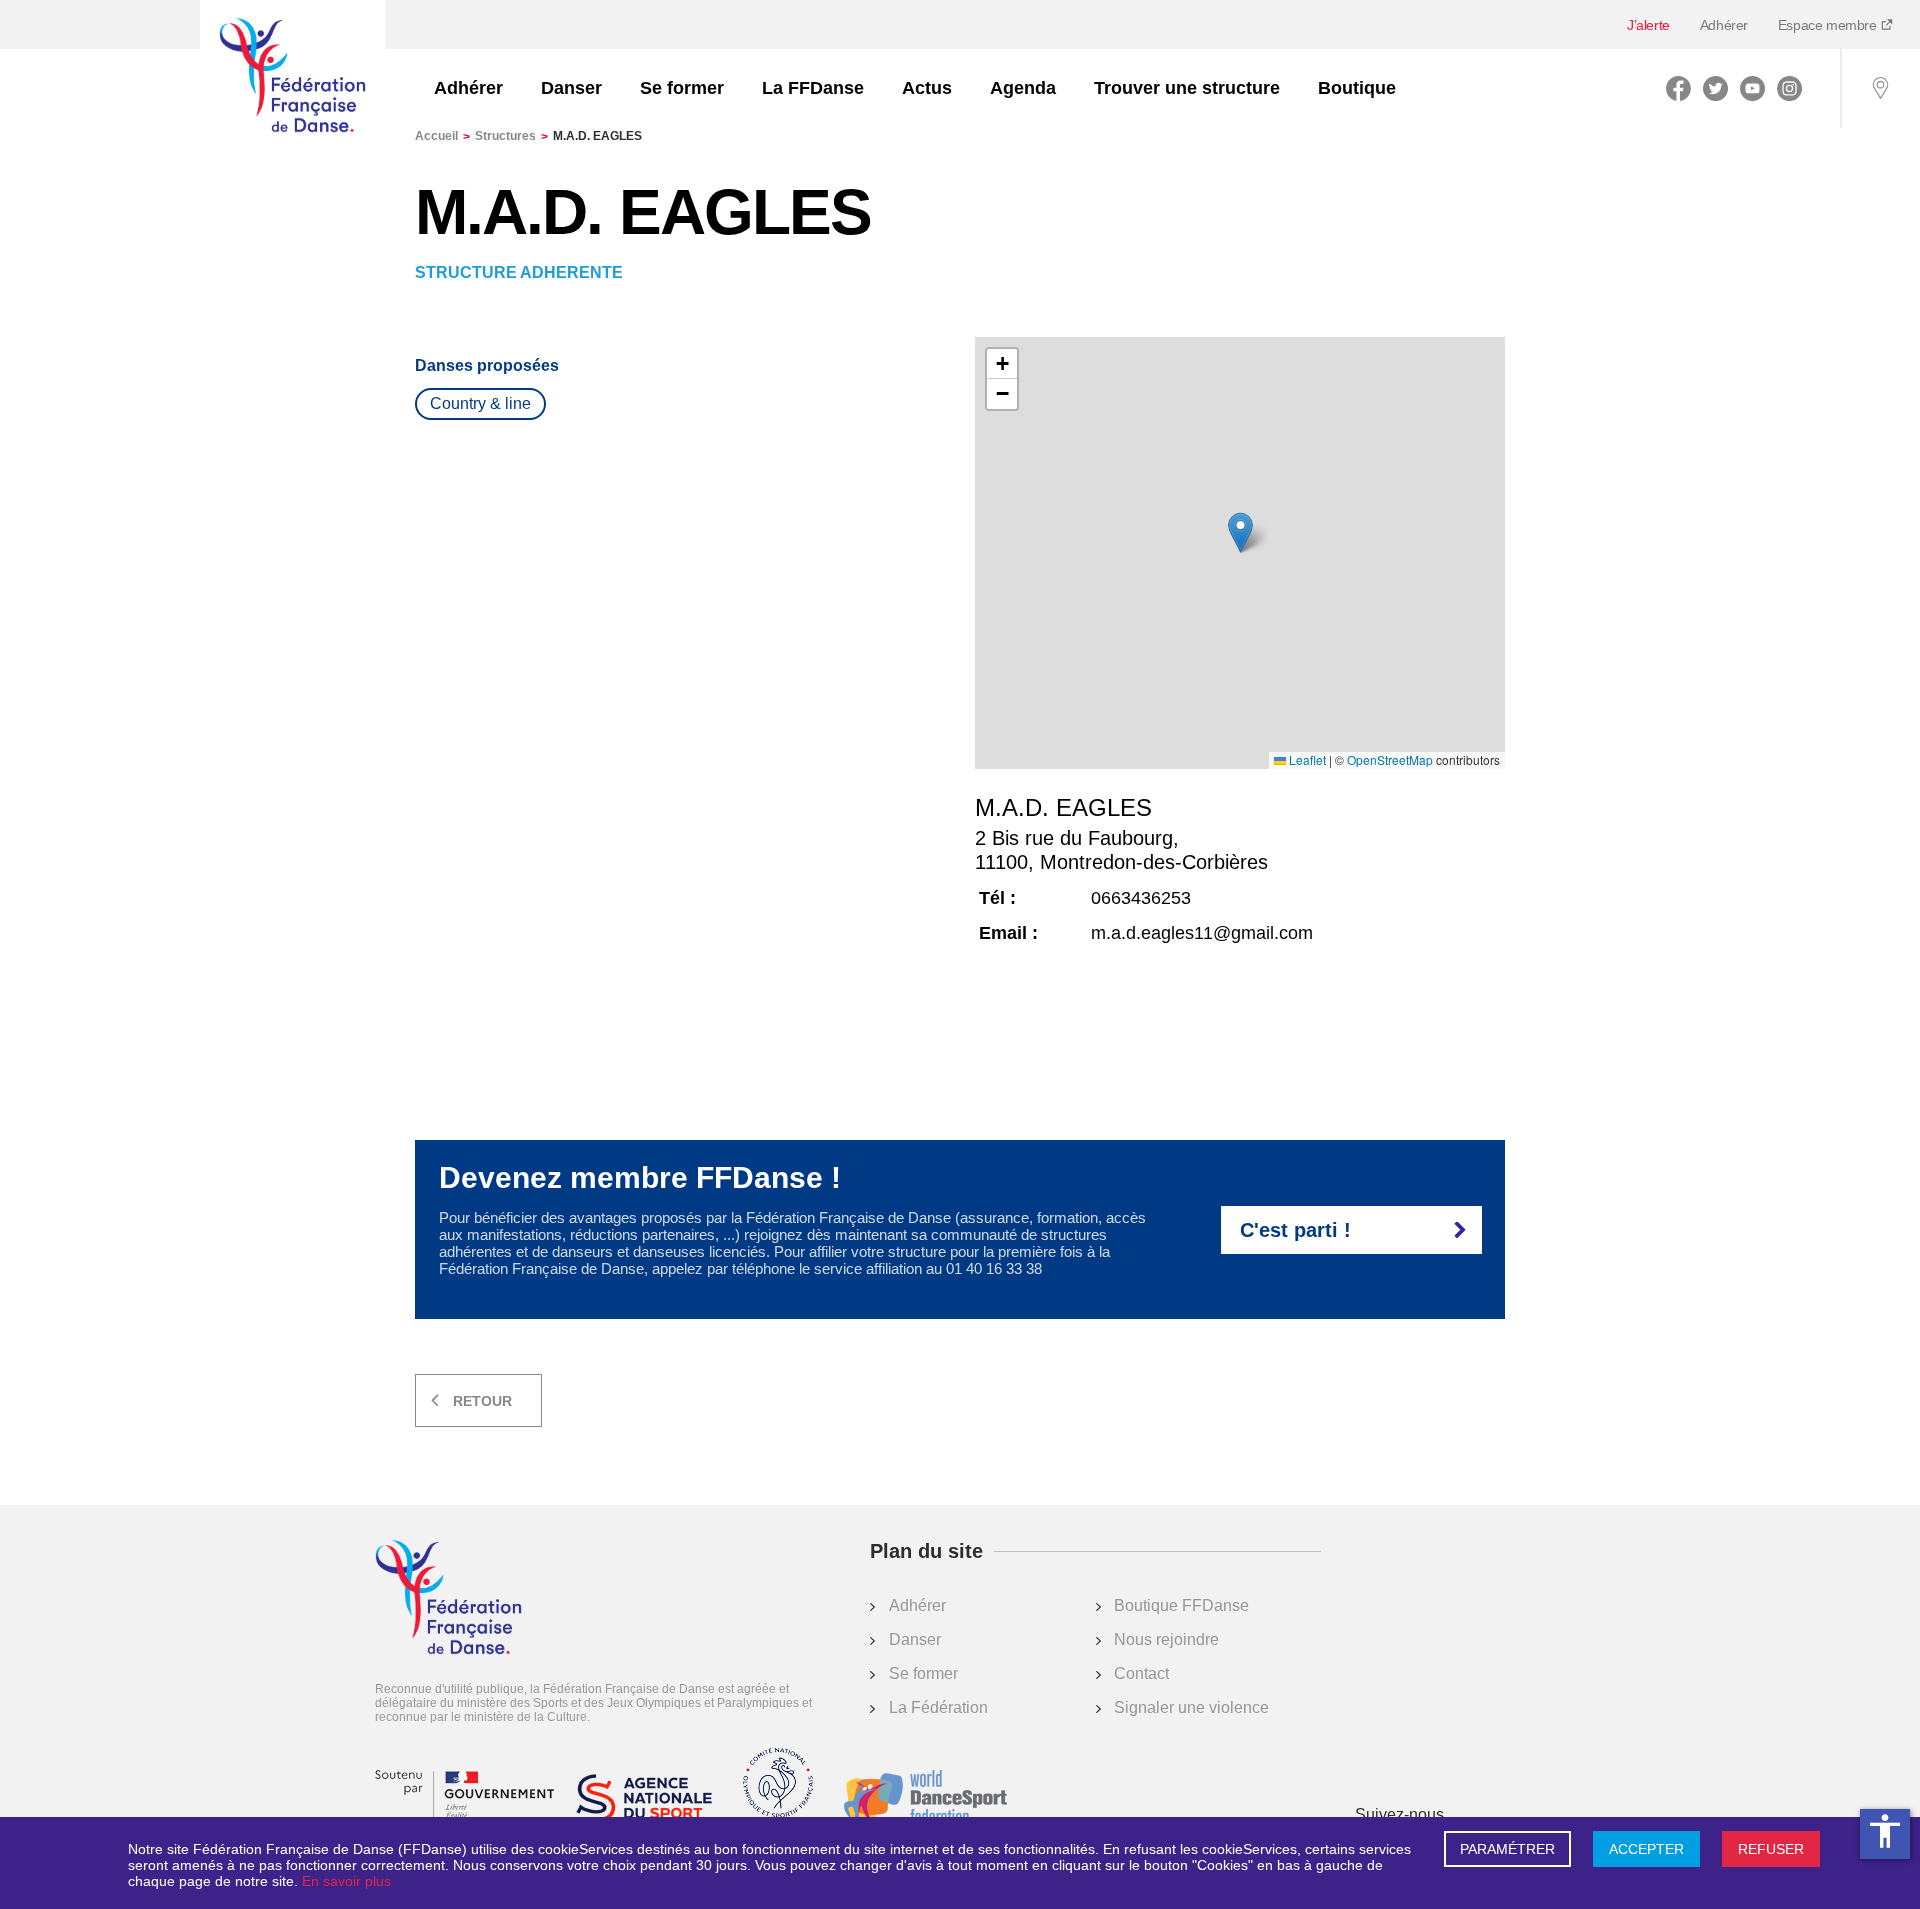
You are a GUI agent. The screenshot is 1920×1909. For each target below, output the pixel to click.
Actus (927, 88)
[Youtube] (1752, 88)
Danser (571, 88)
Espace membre (1829, 25)
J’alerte (1648, 25)
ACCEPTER (1646, 1849)
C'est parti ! (1295, 1230)
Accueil (442, 136)
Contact (1141, 1673)
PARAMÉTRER (1507, 1849)
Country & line (480, 403)
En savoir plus (346, 1881)
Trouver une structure (1187, 88)
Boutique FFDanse (1181, 1605)
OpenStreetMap (1390, 760)
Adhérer (1724, 25)
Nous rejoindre (1166, 1639)
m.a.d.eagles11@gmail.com (1202, 933)
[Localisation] (1880, 88)
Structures (511, 136)
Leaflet (1306, 760)
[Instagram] (1789, 88)
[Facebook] (1678, 88)
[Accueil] (292, 77)
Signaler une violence (1191, 1707)
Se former (682, 88)
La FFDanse (813, 88)
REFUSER (1771, 1849)
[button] (1240, 532)
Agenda (1023, 88)
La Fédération (938, 1707)
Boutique (1357, 88)
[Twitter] (1715, 88)
